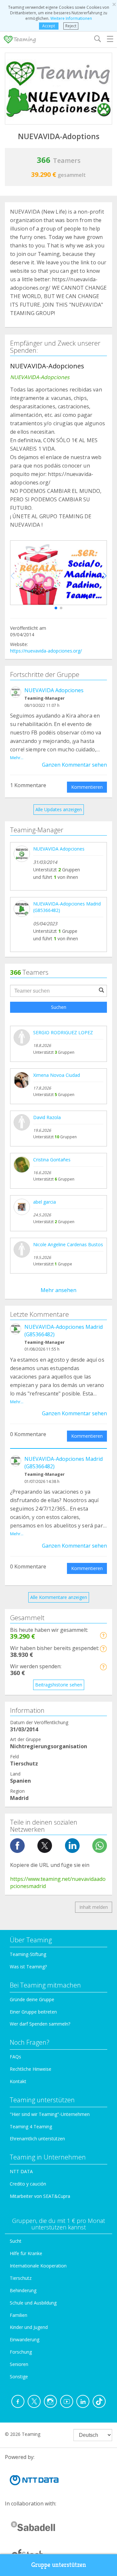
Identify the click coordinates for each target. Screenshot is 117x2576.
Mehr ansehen (58, 1290)
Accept (49, 26)
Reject (71, 26)
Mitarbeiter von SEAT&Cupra (40, 2196)
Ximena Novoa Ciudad (57, 1075)
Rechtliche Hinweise (31, 2069)
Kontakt (18, 2081)
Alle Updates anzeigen (59, 809)
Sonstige (19, 2377)
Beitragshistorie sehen (59, 1685)
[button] (56, 608)
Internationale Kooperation (38, 2266)
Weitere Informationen (71, 18)
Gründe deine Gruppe (32, 1999)
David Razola (47, 1117)
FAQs (15, 2057)
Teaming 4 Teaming (31, 2127)
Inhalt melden (94, 1907)
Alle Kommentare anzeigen (59, 1597)
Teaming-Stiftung (28, 1954)
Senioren (19, 2364)
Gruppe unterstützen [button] (59, 2565)
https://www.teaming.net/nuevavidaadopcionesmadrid (58, 1883)
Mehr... (17, 758)
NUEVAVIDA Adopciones (54, 690)
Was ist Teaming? (28, 1967)
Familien (19, 2315)
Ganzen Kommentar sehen (74, 765)
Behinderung (23, 2290)
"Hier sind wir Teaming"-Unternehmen (50, 2114)
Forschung (21, 2352)
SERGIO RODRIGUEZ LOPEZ (63, 1032)
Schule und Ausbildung (33, 2303)
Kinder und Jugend (29, 2327)
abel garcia (45, 1202)
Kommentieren (87, 787)
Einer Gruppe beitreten (33, 2012)
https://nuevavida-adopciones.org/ (46, 651)
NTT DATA (21, 2171)
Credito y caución (28, 2184)
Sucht (16, 2241)
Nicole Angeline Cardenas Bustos (68, 1244)
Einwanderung (25, 2339)
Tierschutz (21, 2278)
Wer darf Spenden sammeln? (40, 2024)
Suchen (59, 1007)
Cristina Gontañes (52, 1160)
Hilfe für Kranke (26, 2253)
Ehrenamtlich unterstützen (37, 2139)
